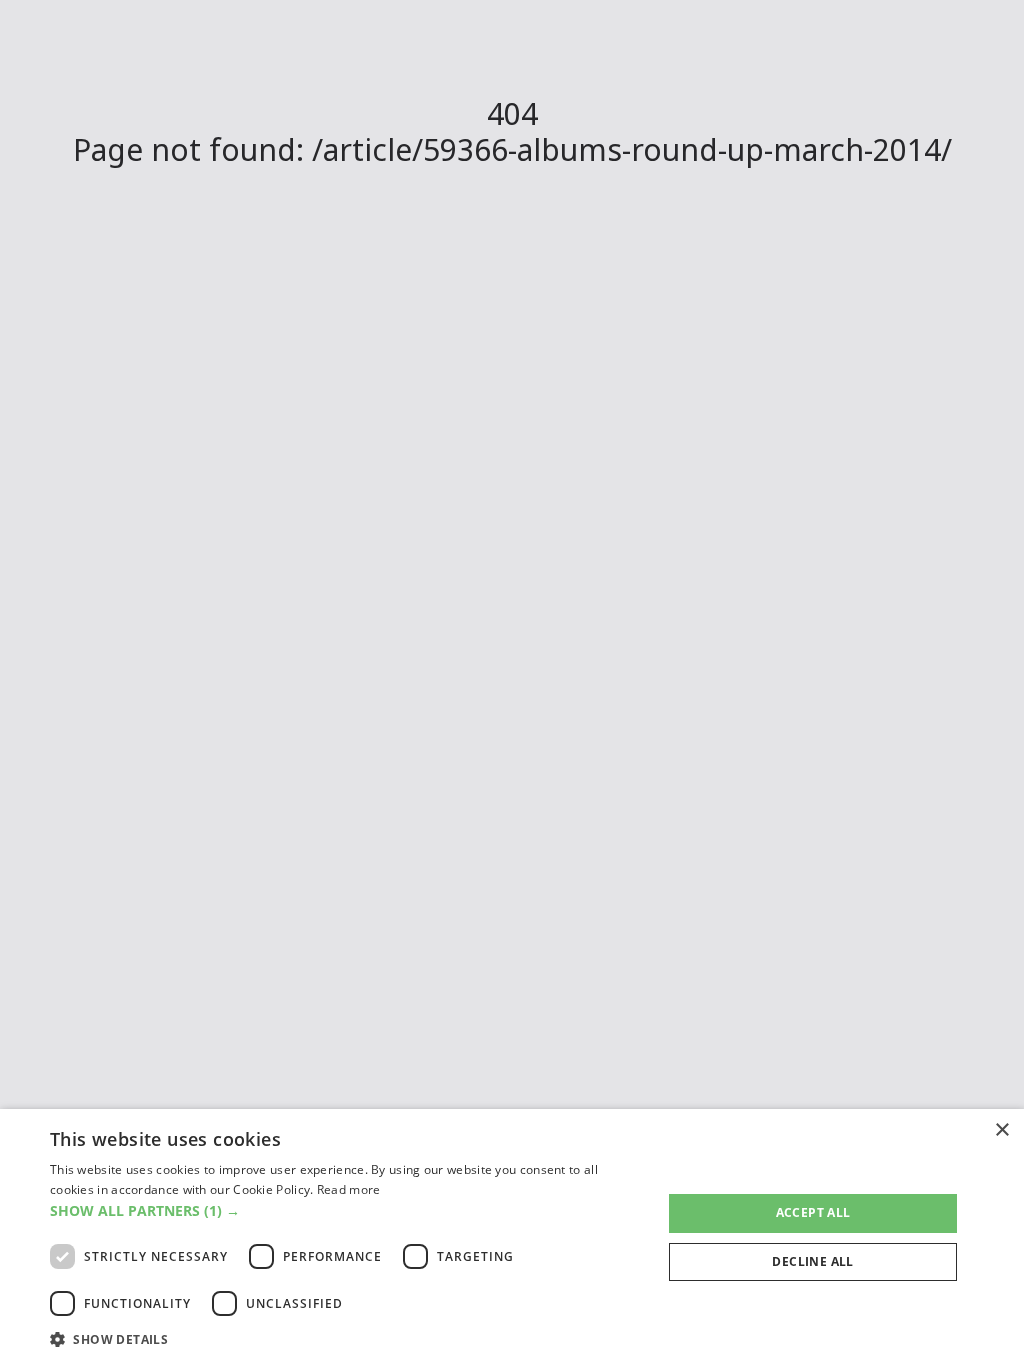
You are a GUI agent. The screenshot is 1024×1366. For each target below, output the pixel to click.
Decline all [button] (812, 1261)
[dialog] (512, 1237)
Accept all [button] (813, 1212)
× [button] (1001, 1130)
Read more (349, 1189)
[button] (347, 1210)
